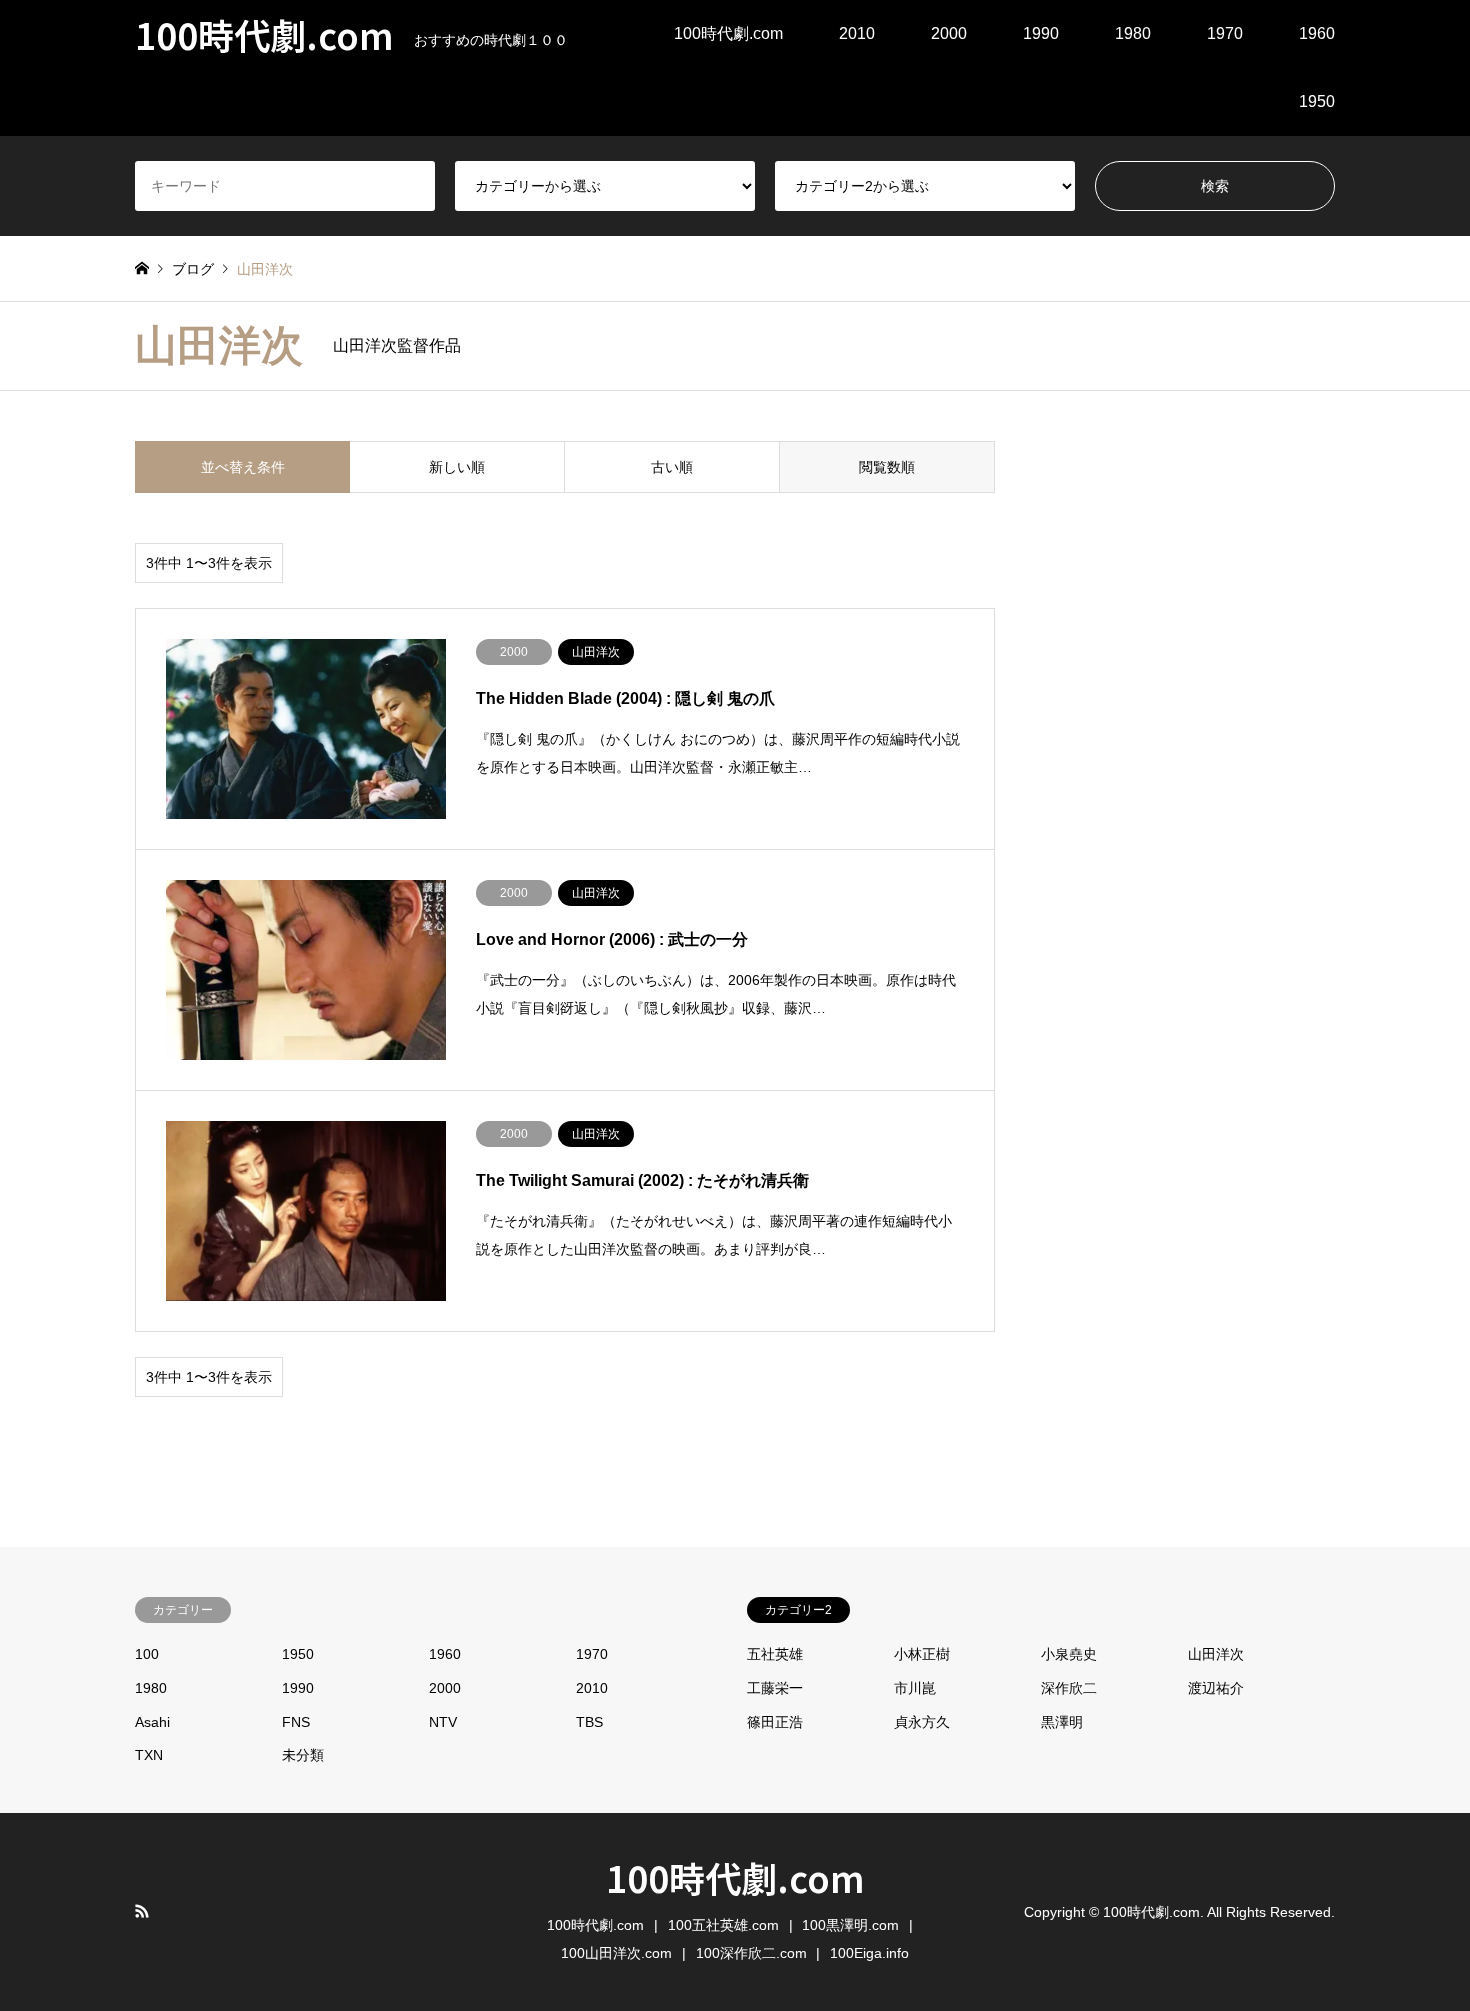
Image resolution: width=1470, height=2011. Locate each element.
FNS (296, 1722)
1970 (1225, 33)
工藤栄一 (775, 1688)
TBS (589, 1722)
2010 (857, 33)
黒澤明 (1062, 1722)
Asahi (152, 1722)
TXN (149, 1755)
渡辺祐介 (1216, 1688)
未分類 (303, 1755)
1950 (1317, 101)
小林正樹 (922, 1654)
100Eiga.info (869, 1953)
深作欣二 (1069, 1688)
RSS (142, 1911)
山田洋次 (1216, 1654)
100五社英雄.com (723, 1925)
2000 (949, 33)
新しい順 (457, 467)
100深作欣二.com (751, 1953)
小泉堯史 (1069, 1654)
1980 (1133, 33)
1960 (1317, 33)
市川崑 (915, 1688)
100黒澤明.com (850, 1925)
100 (147, 1654)
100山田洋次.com (616, 1953)
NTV (443, 1722)
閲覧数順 (887, 467)
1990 (1041, 33)
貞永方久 (922, 1722)
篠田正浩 (775, 1722)
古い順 (672, 467)
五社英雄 (775, 1654)
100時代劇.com (728, 33)
